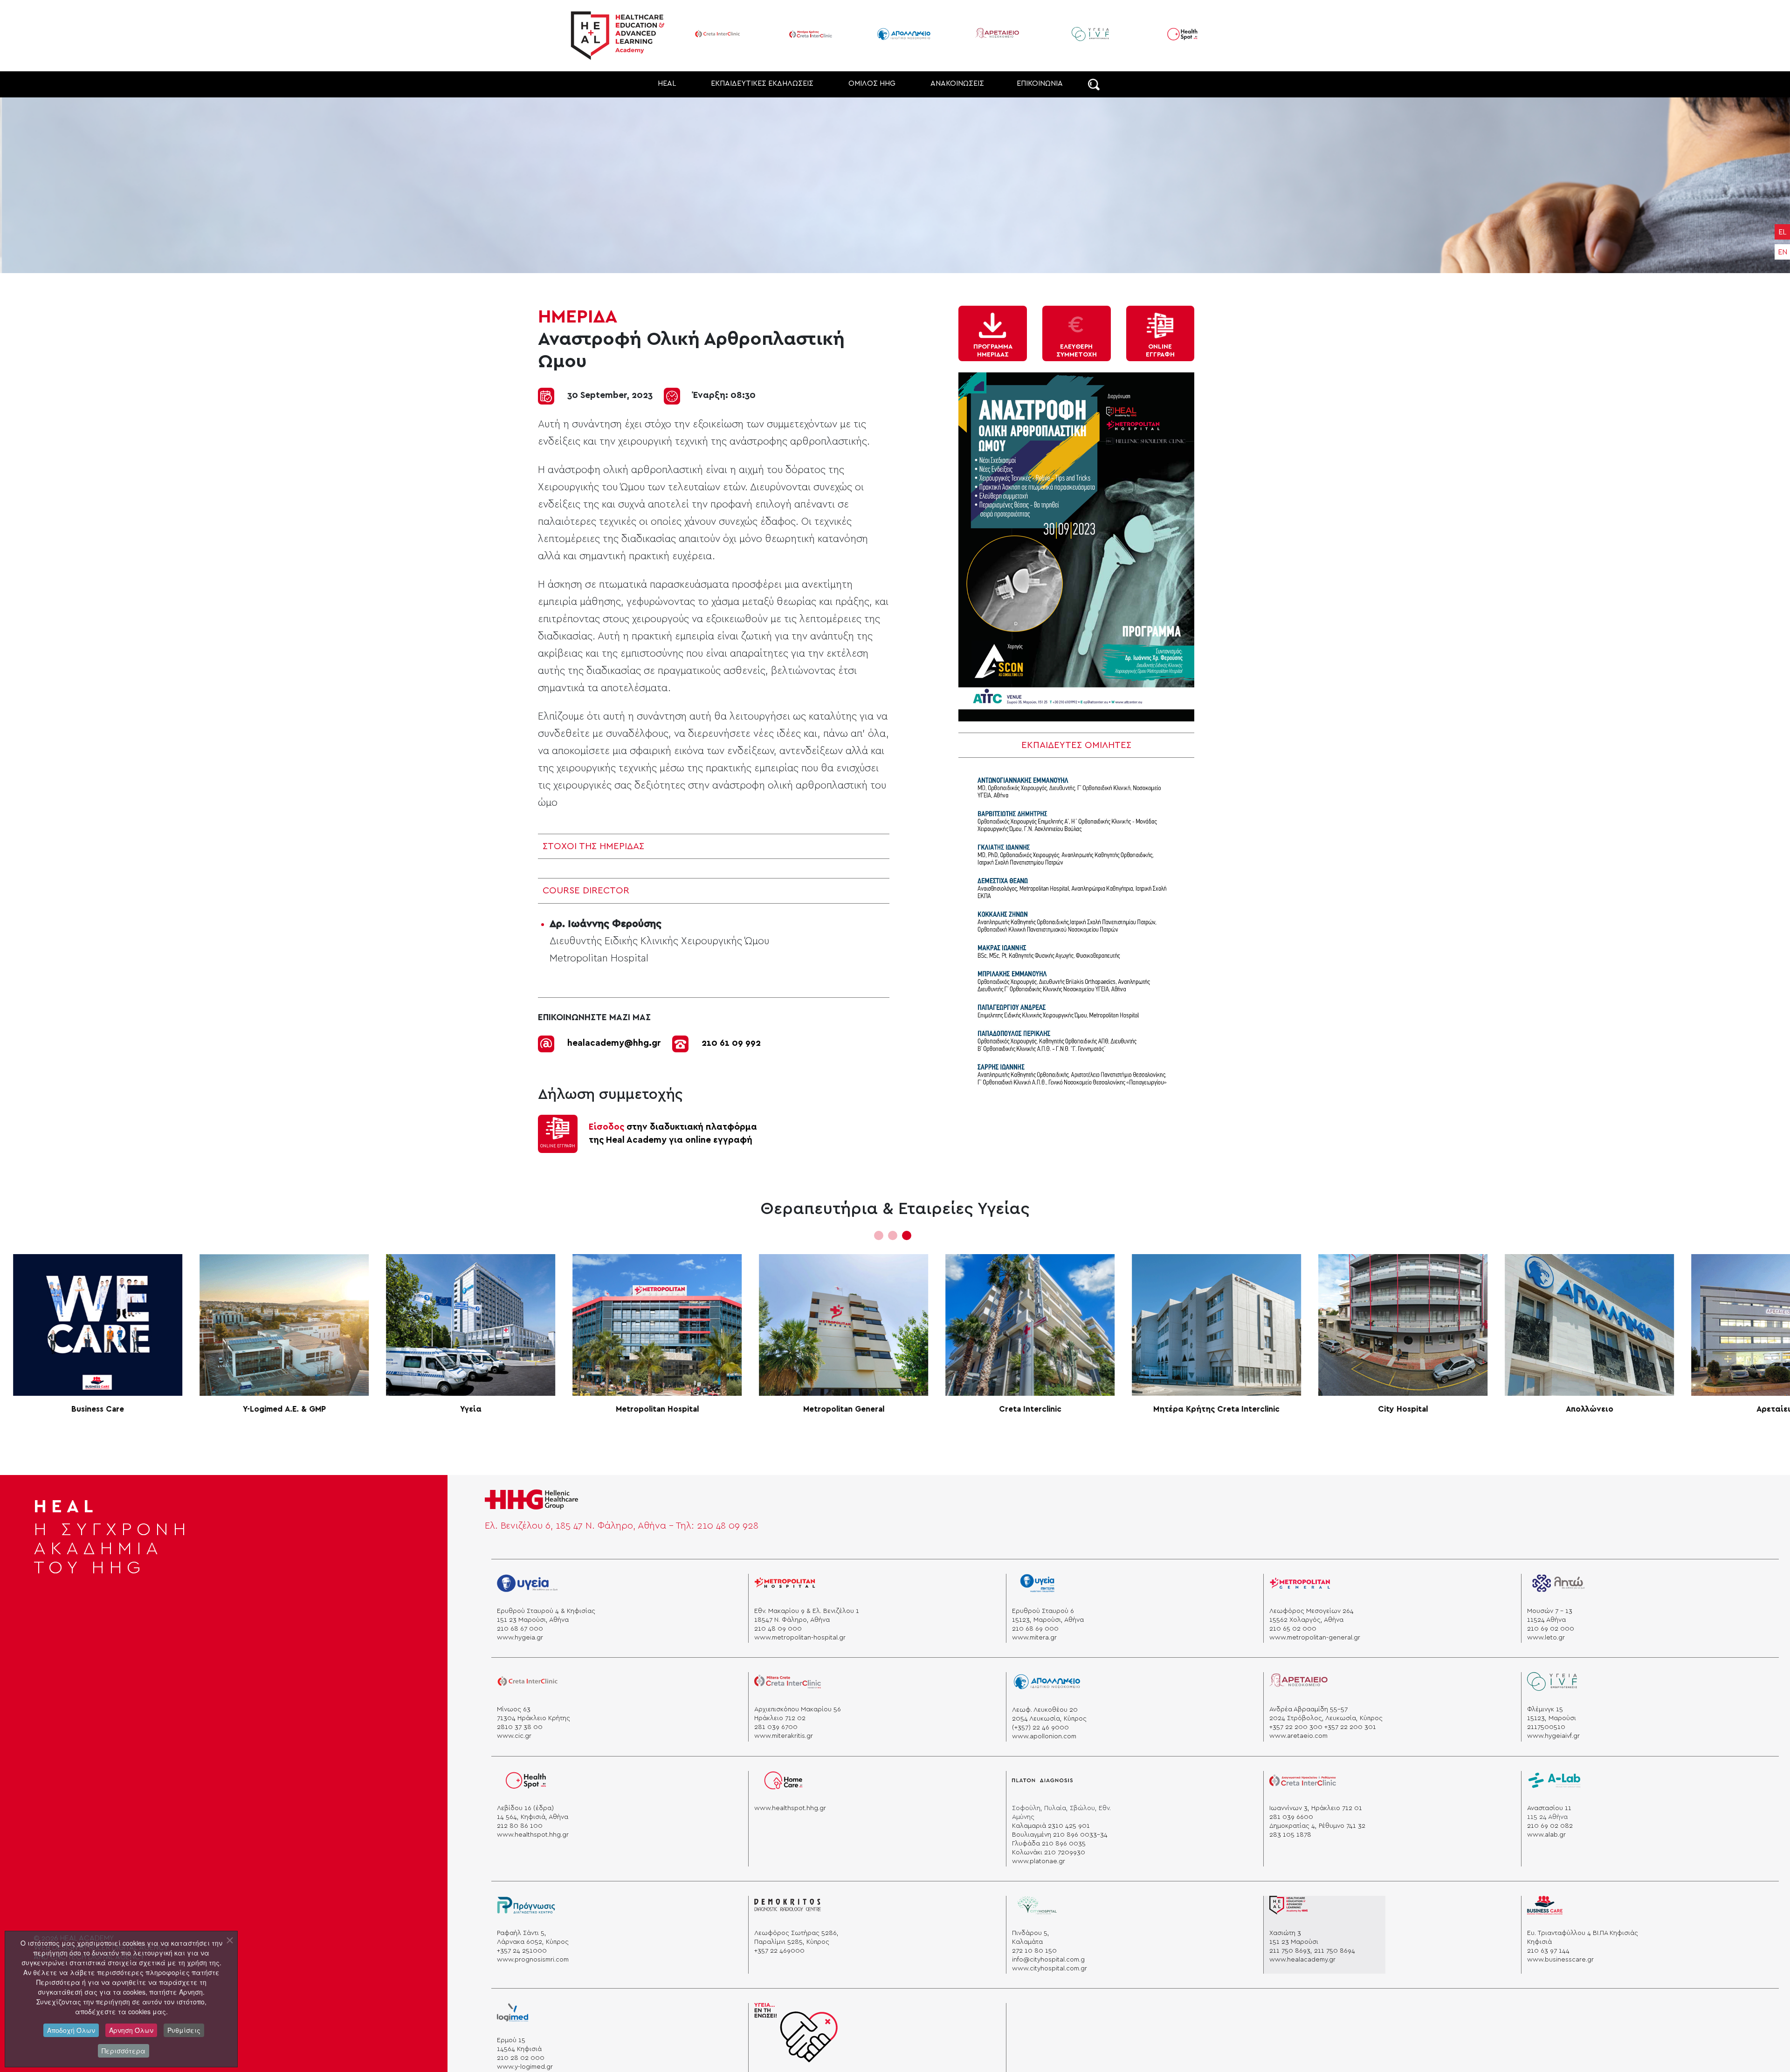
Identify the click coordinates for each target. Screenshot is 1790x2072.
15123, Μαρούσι (1552, 1718)
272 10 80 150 (1034, 1951)
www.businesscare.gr (1560, 1960)
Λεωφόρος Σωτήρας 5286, (796, 1933)
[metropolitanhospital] (785, 1587)
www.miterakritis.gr (784, 1736)
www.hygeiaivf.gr (1553, 1736)
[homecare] (783, 1784)
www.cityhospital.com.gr (1050, 1969)
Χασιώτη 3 (1285, 1933)
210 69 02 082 (1550, 1826)
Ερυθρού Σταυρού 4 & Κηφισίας (546, 1611)
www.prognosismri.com (533, 1960)
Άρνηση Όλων (131, 2030)
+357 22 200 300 (1296, 1727)
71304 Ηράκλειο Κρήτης (534, 1718)
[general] (1300, 1587)
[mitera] (1041, 1587)
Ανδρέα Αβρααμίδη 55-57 (1308, 1709)
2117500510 (1546, 1727)
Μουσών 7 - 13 (1550, 1611)
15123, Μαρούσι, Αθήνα (1048, 1620)
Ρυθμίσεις (184, 2030)
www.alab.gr (1546, 1835)
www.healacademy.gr (1302, 1960)
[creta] (527, 1685)
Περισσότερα (124, 2051)
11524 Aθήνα (1546, 1620)
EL (1782, 232)
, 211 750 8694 (1333, 1951)
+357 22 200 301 (1350, 1727)
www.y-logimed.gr (525, 2067)
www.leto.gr (1546, 1638)
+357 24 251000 (522, 1951)
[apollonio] (1047, 1685)
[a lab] (1555, 1784)
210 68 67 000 (520, 1629)
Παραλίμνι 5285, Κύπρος (792, 1942)
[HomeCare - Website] (1206, 34)
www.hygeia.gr (520, 1638)
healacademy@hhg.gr (614, 1043)
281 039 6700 (776, 1727)
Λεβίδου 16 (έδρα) (525, 1808)
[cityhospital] (1042, 1909)
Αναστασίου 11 (1549, 1808)
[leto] (1558, 1587)
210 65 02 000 (1293, 1629)
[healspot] (527, 1784)
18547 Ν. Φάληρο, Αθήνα (792, 1620)
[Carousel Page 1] (879, 1235)
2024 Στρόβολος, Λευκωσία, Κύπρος (1326, 1718)
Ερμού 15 (511, 2040)
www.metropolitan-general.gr (1315, 1638)
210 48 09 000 (778, 1629)
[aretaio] (1298, 1685)
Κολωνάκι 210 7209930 (1049, 1852)
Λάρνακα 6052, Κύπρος (533, 1942)
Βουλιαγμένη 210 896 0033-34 (1060, 1835)
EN (1783, 252)
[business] (1545, 1909)
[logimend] (513, 2016)
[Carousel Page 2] (893, 1235)
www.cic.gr (514, 1736)
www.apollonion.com (1044, 1736)
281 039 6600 (1291, 1817)
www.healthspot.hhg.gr (533, 1835)
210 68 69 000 (1035, 1629)
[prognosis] (526, 1909)
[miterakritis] (788, 1685)
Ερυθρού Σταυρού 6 (1043, 1611)
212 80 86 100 (520, 1826)
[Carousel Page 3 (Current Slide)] (907, 1235)
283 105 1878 (1290, 1835)
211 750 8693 (1290, 1951)
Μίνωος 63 (514, 1709)
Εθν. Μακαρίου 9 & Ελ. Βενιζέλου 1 (807, 1611)
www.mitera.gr (1034, 1638)
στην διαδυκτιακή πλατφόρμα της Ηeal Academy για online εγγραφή (673, 1134)
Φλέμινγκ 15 (1545, 1709)
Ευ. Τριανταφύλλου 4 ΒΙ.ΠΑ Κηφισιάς (1583, 1933)
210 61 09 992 (731, 1043)
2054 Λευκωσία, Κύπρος (1049, 1719)
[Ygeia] (527, 1587)
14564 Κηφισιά (519, 2049)
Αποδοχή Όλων (71, 2030)
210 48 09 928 (728, 1526)
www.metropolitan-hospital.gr (800, 1638)
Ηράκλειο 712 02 (780, 1718)
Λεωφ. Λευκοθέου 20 (1045, 1710)
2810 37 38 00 (520, 1727)
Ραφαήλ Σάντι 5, (522, 1933)
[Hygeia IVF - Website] (997, 34)
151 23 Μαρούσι (1294, 1942)
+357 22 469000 (779, 1951)
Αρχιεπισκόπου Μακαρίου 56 (798, 1709)
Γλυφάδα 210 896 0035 (1049, 1844)
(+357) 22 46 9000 (1040, 1728)
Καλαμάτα (1027, 1942)
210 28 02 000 (521, 2058)
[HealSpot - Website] (1090, 34)
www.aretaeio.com (1298, 1736)
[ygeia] (1552, 1685)
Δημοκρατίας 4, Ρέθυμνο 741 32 (1317, 1826)
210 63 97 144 (1548, 1951)
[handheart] (796, 2036)
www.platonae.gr (1039, 1861)
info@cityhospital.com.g (1048, 1960)
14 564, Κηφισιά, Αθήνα (533, 1817)
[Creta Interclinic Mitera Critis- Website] (717, 34)
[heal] (1288, 1909)
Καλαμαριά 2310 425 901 (1051, 1826)
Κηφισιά (1539, 1942)
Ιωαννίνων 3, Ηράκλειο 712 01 (1316, 1808)
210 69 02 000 (1551, 1629)
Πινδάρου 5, (1031, 1933)
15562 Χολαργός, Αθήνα (1306, 1620)
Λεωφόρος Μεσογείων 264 (1312, 1611)
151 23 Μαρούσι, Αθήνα (533, 1620)
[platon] (1042, 1784)
